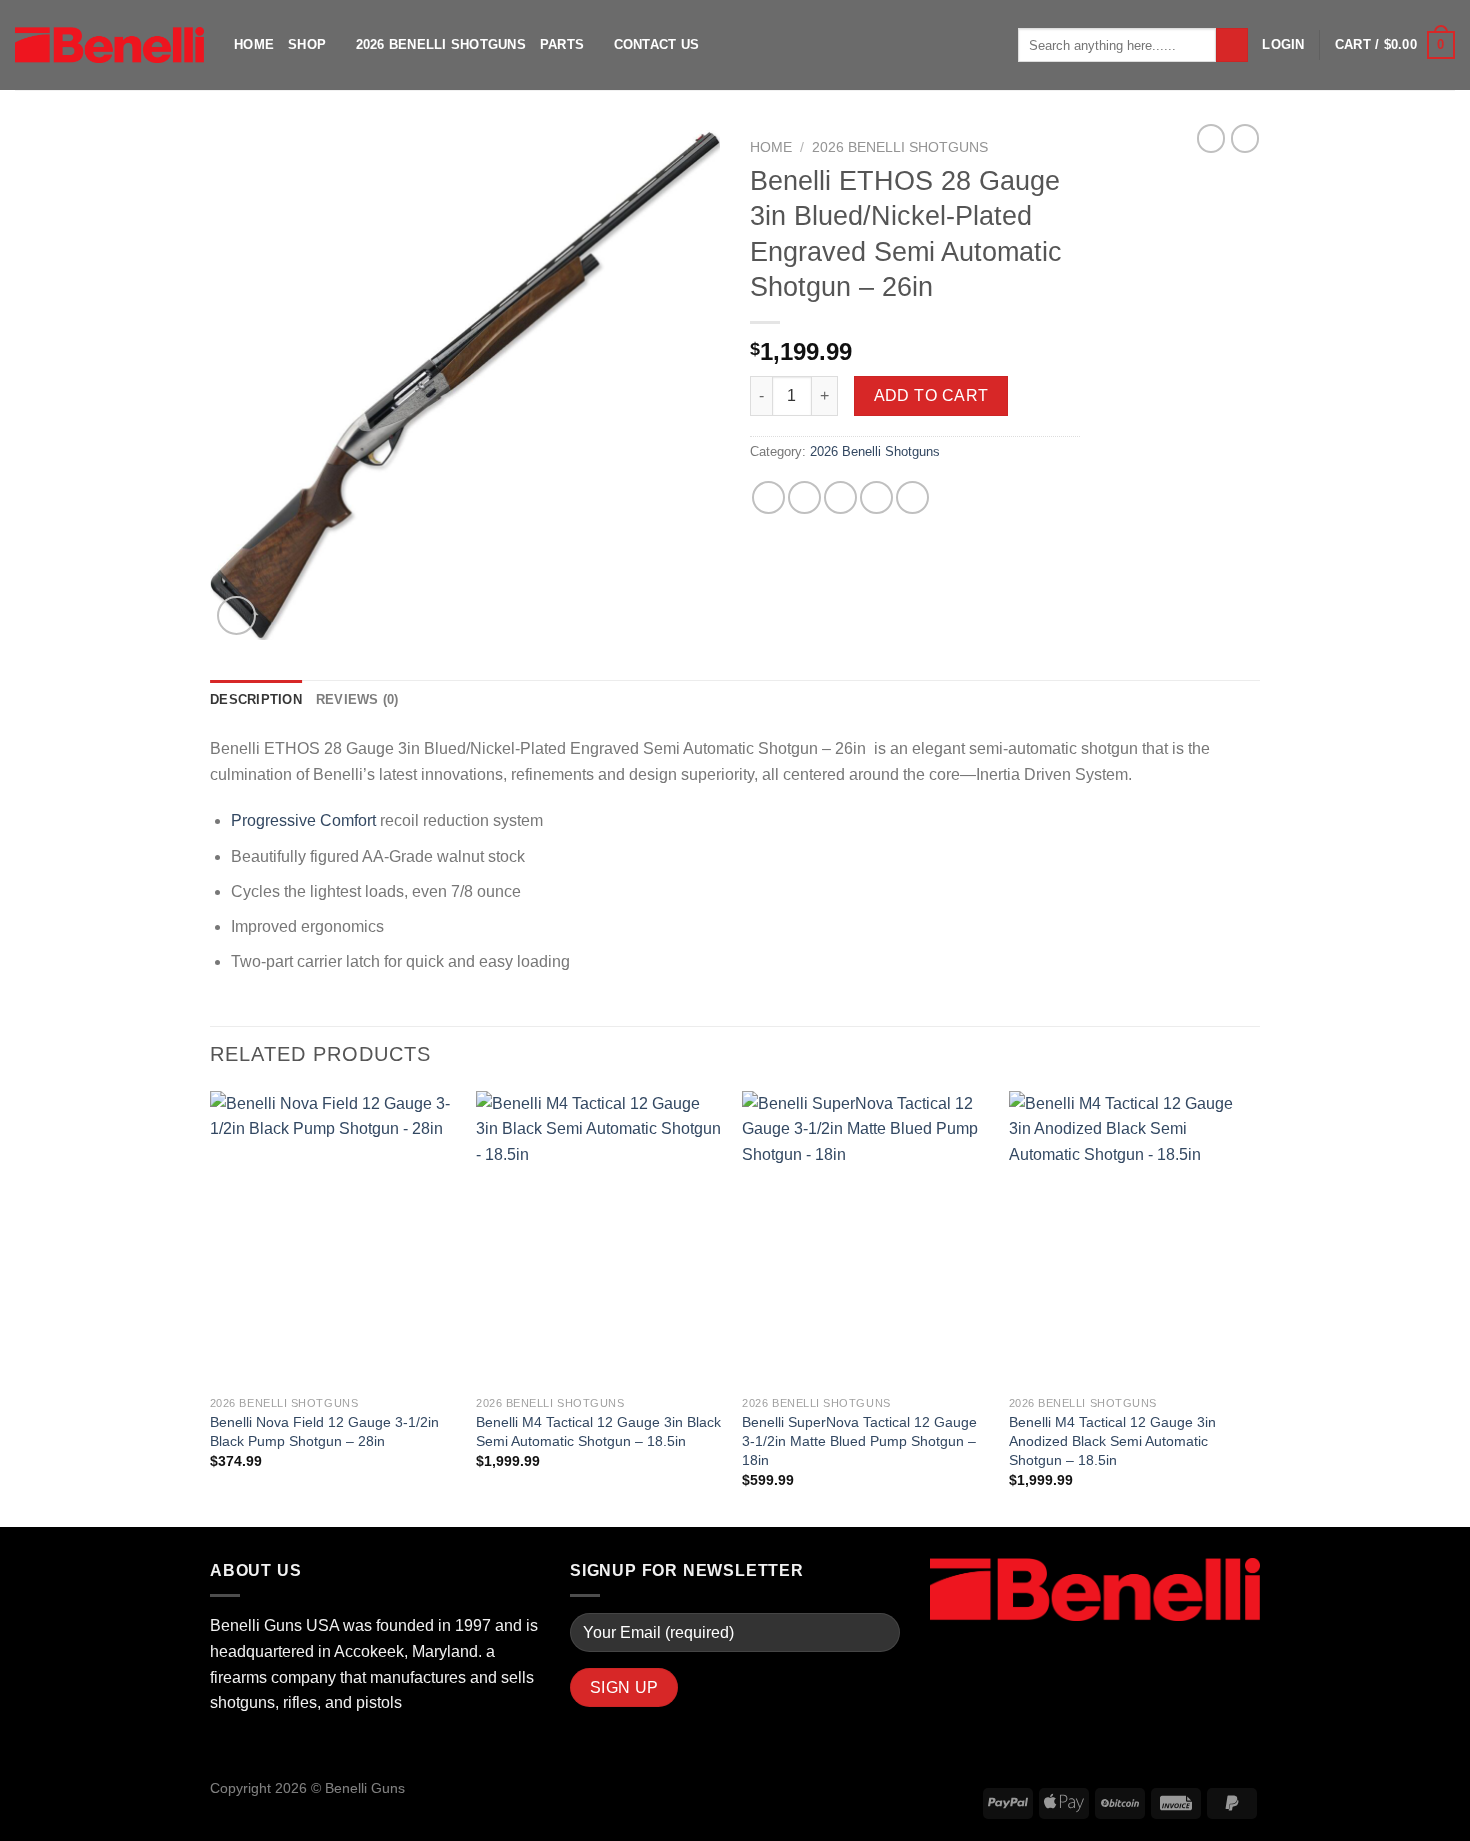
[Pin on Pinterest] (876, 497)
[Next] (1254, 1307)
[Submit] (1232, 45)
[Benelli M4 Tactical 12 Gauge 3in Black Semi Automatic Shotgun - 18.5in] (599, 1239)
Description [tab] (256, 699)
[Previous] (211, 1307)
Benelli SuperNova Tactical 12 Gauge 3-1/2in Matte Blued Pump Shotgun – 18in (859, 1440)
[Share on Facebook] (768, 497)
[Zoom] (236, 615)
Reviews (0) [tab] (357, 699)
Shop (307, 44)
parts (562, 44)
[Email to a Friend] (840, 497)
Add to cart (931, 395)
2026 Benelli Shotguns (441, 44)
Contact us (657, 44)
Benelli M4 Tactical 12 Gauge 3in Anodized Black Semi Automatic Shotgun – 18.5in (1112, 1440)
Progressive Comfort (303, 820)
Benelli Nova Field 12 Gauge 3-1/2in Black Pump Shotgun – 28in (324, 1431)
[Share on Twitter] (804, 497)
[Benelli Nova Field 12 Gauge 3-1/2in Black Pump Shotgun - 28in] (333, 1239)
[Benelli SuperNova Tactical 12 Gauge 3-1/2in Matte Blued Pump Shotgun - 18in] (865, 1239)
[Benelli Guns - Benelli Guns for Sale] (109, 45)
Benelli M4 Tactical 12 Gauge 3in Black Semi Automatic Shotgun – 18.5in (598, 1431)
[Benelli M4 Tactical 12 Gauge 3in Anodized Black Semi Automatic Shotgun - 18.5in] (1132, 1239)
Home (254, 44)
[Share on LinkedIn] (912, 497)
